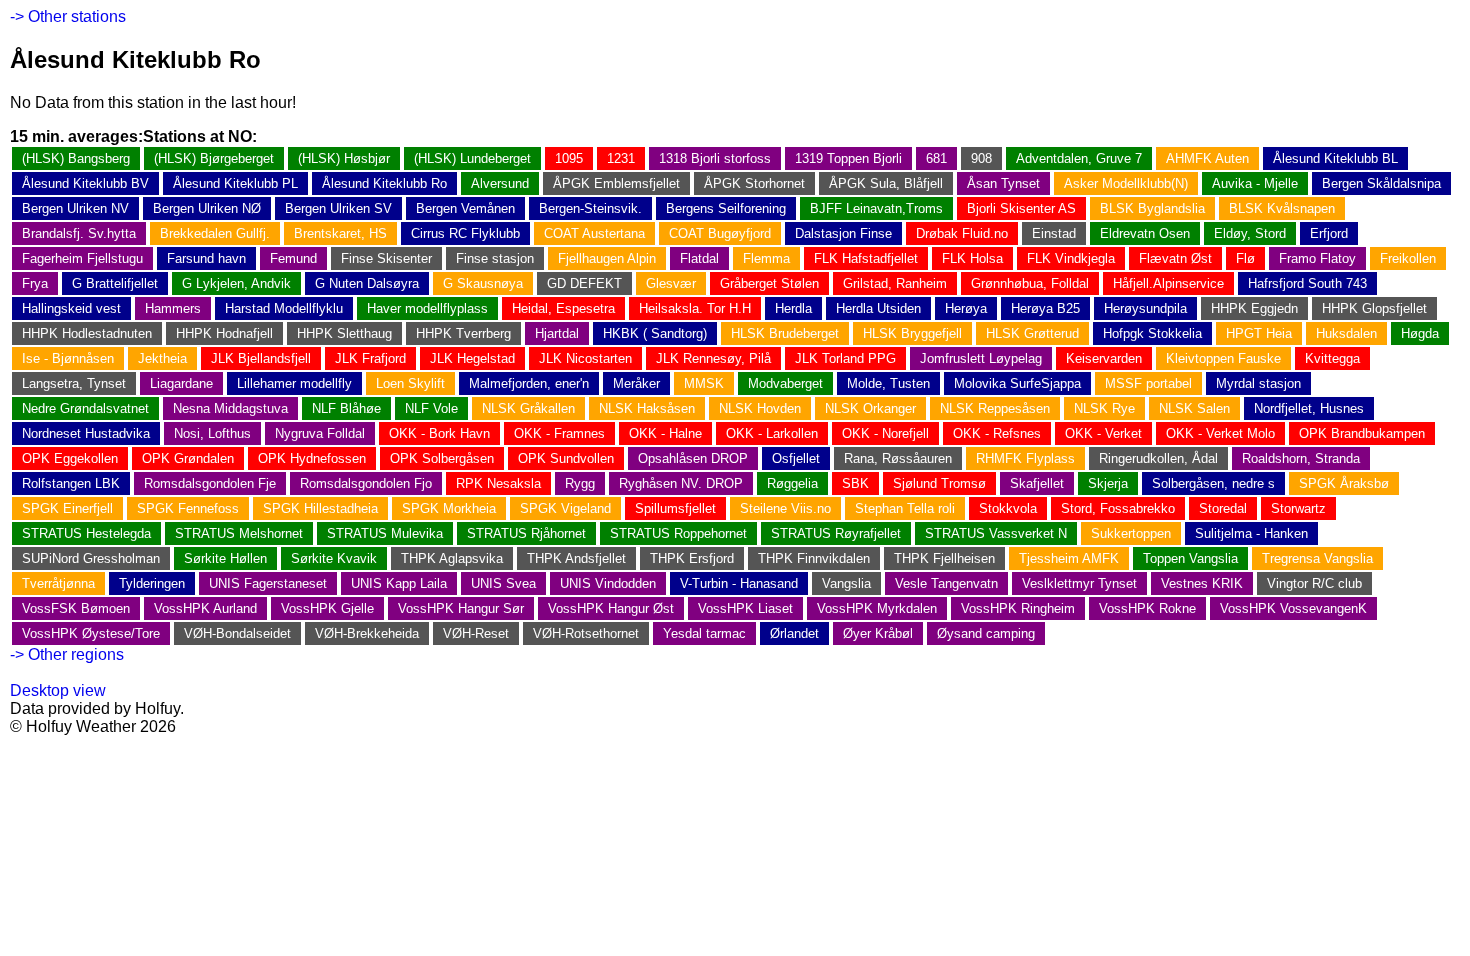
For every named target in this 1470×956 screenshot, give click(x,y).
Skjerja (1108, 483)
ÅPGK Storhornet (754, 183)
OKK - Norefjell (885, 433)
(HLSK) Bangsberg (76, 158)
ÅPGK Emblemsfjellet (616, 183)
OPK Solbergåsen (442, 458)
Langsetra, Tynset (74, 383)
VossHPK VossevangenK (1293, 608)
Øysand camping (986, 633)
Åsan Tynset (1003, 183)
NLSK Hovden (760, 408)
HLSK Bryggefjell (912, 333)
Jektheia (162, 358)
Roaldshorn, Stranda (1301, 458)
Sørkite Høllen (225, 558)
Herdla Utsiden (878, 308)
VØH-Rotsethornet (586, 633)
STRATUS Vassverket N (996, 533)
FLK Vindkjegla (1071, 258)
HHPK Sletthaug (344, 333)
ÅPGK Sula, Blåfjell (886, 183)
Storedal (1223, 508)
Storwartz (1298, 508)
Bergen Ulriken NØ (207, 208)
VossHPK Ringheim (1018, 608)
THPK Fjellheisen (944, 558)
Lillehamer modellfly (294, 383)
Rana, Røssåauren (898, 458)
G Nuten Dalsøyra (367, 283)
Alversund (500, 183)
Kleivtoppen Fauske (1223, 358)
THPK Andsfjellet (576, 558)
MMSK (704, 383)
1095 (569, 158)
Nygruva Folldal (320, 433)
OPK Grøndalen (188, 458)
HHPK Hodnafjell (224, 333)
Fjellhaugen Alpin (607, 258)
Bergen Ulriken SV (338, 208)
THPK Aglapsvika (452, 558)
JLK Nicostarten (585, 358)
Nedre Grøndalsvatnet (85, 408)
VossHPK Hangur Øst (611, 608)
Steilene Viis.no (785, 508)
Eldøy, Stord (1250, 233)
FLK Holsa (972, 258)
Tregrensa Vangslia (1317, 558)
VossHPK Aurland (205, 608)
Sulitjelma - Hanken (1251, 533)
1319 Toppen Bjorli (848, 158)
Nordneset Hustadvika (86, 433)
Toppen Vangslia (1190, 558)
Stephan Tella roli (905, 508)
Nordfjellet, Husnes (1309, 408)
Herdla (793, 308)
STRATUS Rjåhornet (526, 533)
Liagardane (181, 383)
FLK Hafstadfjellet (866, 258)
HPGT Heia (1259, 333)
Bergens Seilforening (726, 208)
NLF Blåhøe (346, 408)
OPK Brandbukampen (1362, 433)
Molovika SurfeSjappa (1017, 383)
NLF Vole (431, 408)
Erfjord (1329, 233)
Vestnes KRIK (1202, 583)
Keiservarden (1104, 358)
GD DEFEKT (584, 283)
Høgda (1420, 333)
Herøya (966, 308)
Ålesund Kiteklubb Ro (384, 183)
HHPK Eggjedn (1254, 308)
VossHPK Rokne (1147, 608)
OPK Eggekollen (70, 458)
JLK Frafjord (370, 358)
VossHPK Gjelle (327, 608)
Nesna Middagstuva (230, 408)
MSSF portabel (1148, 383)
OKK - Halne (665, 433)
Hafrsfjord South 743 (1307, 283)
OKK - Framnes (559, 433)
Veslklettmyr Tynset (1079, 583)
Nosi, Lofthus (212, 433)
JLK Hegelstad (472, 358)
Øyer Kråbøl (878, 633)
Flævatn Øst (1175, 258)
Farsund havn (206, 258)
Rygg (580, 483)
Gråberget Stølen (769, 283)
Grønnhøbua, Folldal (1030, 283)
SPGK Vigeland (565, 508)
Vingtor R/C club (1314, 583)
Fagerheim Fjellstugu (82, 258)
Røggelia (792, 483)
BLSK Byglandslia (1152, 208)
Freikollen (1408, 258)
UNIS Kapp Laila (399, 583)
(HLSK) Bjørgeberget (214, 158)
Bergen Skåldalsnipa (1381, 183)
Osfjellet (796, 458)
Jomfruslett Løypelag (981, 358)
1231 (621, 158)
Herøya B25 (1045, 308)
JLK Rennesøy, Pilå (713, 358)
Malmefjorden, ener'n (529, 383)
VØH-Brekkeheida (367, 633)
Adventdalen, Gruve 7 (1079, 158)
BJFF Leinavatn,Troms (876, 208)
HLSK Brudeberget (785, 333)
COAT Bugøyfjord (720, 233)
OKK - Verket (1103, 433)
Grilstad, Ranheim (895, 283)
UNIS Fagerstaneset (268, 583)
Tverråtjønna (58, 583)
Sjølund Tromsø (939, 483)
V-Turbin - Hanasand (739, 583)
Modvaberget (785, 383)
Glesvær (671, 283)
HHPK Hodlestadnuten (87, 333)
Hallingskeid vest (71, 308)
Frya (35, 283)
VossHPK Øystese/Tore (91, 633)
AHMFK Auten (1207, 158)
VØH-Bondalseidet (237, 633)
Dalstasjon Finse (843, 233)
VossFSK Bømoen (76, 608)
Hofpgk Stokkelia (1152, 333)
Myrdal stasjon (1258, 383)
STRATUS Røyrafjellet (836, 533)
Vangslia (846, 583)
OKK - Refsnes (997, 433)
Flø (1245, 258)
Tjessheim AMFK (1069, 558)
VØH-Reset (476, 633)
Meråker (636, 383)
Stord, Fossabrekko (1118, 508)
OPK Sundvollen (566, 458)
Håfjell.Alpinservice (1168, 283)
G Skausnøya (483, 283)
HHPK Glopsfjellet (1374, 308)
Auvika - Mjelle (1255, 183)
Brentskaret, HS (340, 233)
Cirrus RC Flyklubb (465, 233)
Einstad (1054, 233)
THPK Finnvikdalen (814, 558)
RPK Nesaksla (498, 483)
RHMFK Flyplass (1025, 458)
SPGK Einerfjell (67, 508)
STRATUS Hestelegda (86, 533)
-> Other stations (68, 16)
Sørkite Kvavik (334, 558)
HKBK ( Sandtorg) (655, 333)
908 (981, 158)
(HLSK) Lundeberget (472, 158)
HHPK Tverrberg (463, 333)
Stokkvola (1008, 508)
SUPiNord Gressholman (91, 558)
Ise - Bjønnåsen (68, 358)
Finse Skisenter (386, 258)
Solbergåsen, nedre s (1213, 483)
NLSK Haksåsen (647, 408)
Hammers (173, 308)
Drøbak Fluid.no (962, 233)
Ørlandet (794, 633)
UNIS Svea (503, 583)
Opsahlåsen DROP (693, 458)
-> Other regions (67, 654)
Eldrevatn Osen (1145, 233)
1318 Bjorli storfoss (715, 158)
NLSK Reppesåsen (995, 408)
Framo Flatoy (1317, 258)
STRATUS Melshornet (239, 533)
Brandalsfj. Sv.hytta (79, 233)
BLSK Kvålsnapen (1282, 208)
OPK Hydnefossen (312, 458)
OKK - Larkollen (772, 433)
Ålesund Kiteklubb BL (1335, 158)
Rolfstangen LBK (71, 483)
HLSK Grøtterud (1032, 333)
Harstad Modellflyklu (284, 308)
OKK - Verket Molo (1220, 433)
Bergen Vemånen (465, 208)
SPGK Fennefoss (188, 508)
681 (936, 158)
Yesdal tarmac (704, 633)
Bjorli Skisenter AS (1021, 208)
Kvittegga (1332, 358)
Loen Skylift (410, 383)
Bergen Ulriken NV (75, 208)
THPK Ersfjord (692, 558)
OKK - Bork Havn (439, 433)
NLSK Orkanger (870, 408)
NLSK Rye (1104, 408)
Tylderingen (152, 583)
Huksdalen (1346, 333)
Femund (293, 258)
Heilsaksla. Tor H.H (695, 308)
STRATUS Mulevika (385, 533)
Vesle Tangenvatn (946, 583)
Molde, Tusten (888, 383)
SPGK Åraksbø (1344, 483)
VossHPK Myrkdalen (877, 608)
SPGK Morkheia (449, 508)
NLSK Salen (1194, 408)
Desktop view (58, 690)
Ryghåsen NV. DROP (681, 483)
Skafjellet (1037, 483)
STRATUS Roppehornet (678, 533)
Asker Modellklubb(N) (1126, 183)
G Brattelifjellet (115, 283)
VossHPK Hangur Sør (461, 608)
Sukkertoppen (1131, 533)
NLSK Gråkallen (528, 408)
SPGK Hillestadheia (320, 508)
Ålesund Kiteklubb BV (85, 183)
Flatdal (699, 258)
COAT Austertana (594, 233)
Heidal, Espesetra (563, 308)
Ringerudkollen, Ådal (1158, 458)
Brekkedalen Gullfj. (215, 233)
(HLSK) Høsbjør (344, 158)
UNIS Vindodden (608, 583)
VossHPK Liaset (745, 608)
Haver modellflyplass (427, 308)
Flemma (766, 258)
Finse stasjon (495, 258)
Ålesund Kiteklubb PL (235, 183)
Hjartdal (557, 333)
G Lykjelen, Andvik (236, 283)
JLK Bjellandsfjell (261, 358)
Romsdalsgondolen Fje (210, 483)
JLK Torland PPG (845, 358)
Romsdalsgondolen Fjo (366, 483)
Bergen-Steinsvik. (590, 208)
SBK (855, 483)
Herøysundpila (1145, 308)
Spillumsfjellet (675, 508)
